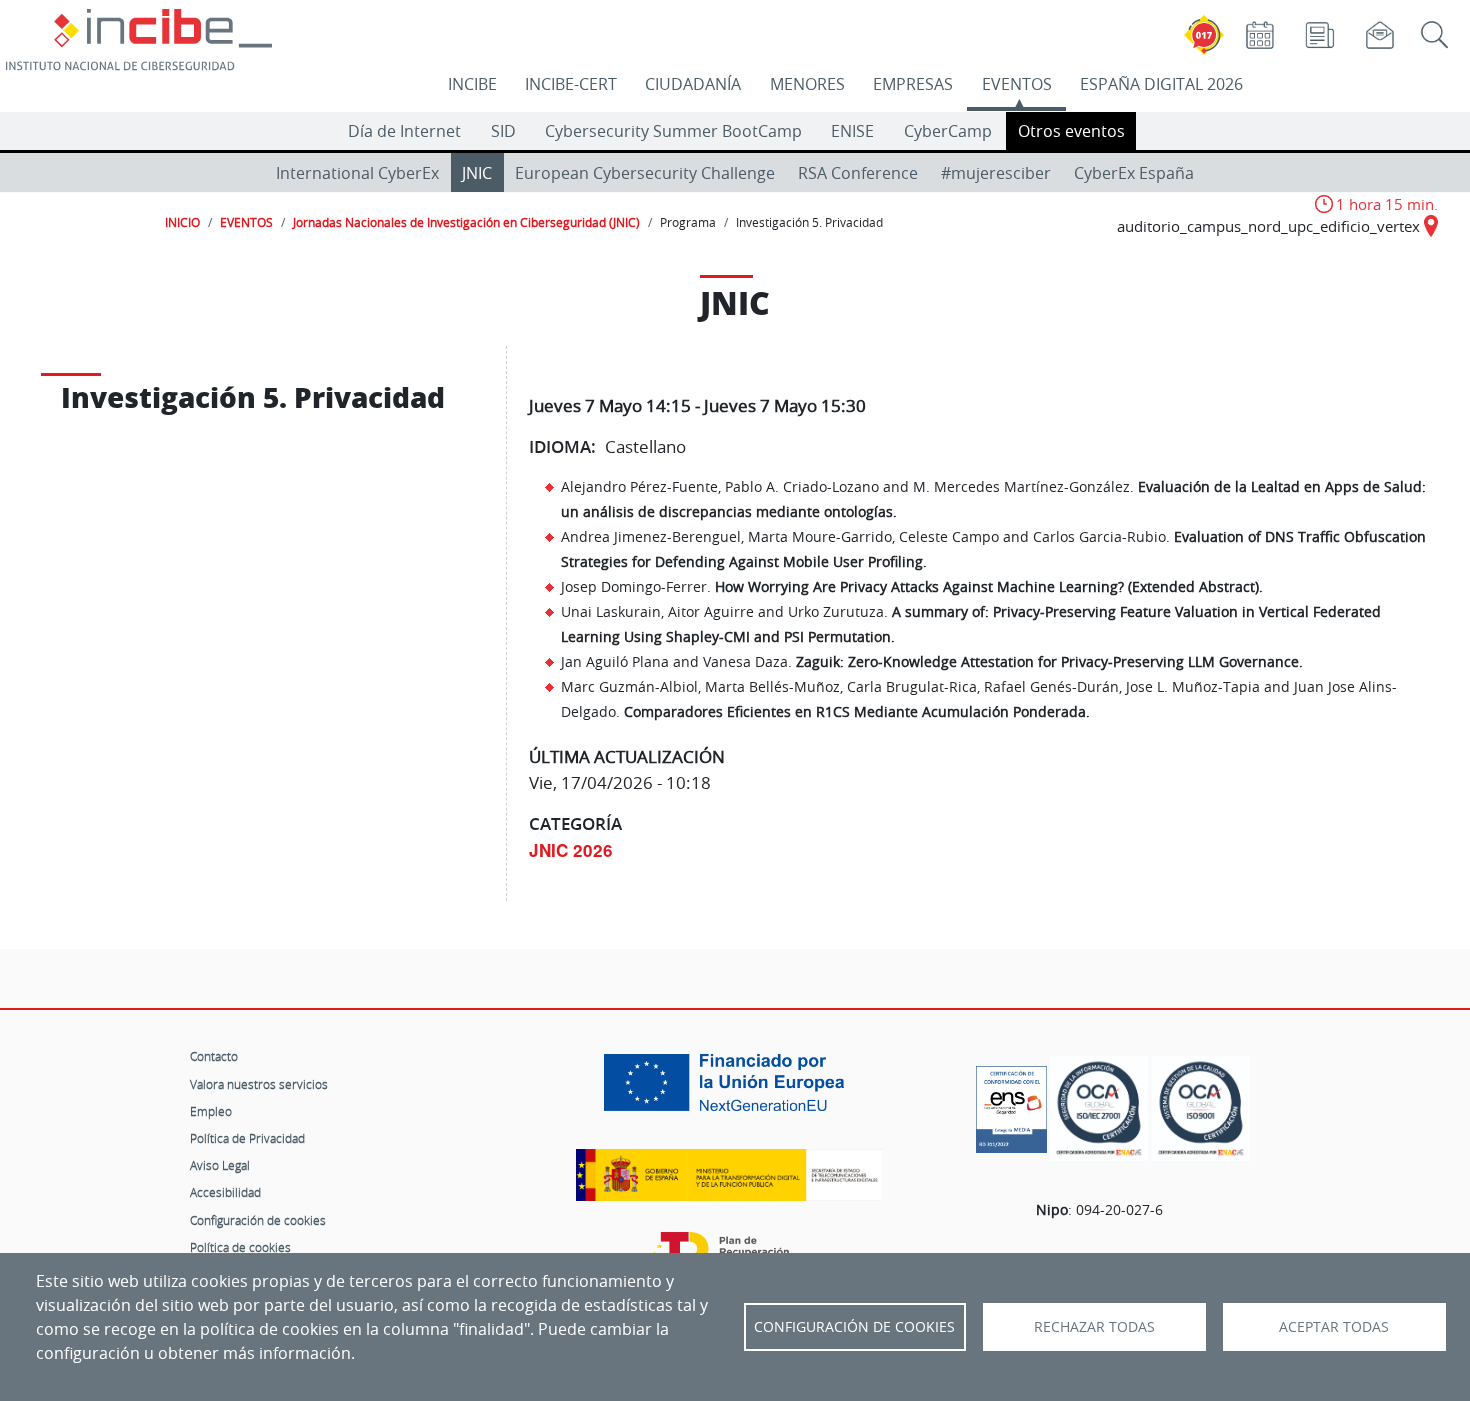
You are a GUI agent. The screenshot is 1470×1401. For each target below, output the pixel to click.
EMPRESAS (913, 84)
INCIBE (472, 84)
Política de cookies (240, 1247)
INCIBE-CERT (571, 84)
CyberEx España (1134, 173)
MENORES (807, 84)
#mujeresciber (996, 173)
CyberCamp (948, 131)
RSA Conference (858, 173)
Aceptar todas (1334, 1327)
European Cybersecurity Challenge (645, 173)
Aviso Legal (220, 1165)
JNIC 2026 (571, 850)
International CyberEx (357, 173)
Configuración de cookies (258, 1220)
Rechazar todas (1094, 1327)
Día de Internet (404, 131)
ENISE (852, 131)
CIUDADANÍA (693, 84)
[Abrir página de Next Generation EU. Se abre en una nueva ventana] (729, 1090)
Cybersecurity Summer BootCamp (673, 131)
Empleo (211, 1111)
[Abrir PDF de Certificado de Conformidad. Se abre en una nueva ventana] (1011, 1104)
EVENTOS (1017, 84)
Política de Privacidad (247, 1138)
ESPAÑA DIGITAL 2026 (1161, 84)
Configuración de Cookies (854, 1327)
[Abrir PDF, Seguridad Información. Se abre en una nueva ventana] (1099, 1108)
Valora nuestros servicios (259, 1084)
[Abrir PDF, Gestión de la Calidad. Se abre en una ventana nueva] (1201, 1108)
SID (503, 131)
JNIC (477, 173)
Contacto (214, 1056)
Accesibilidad (225, 1192)
